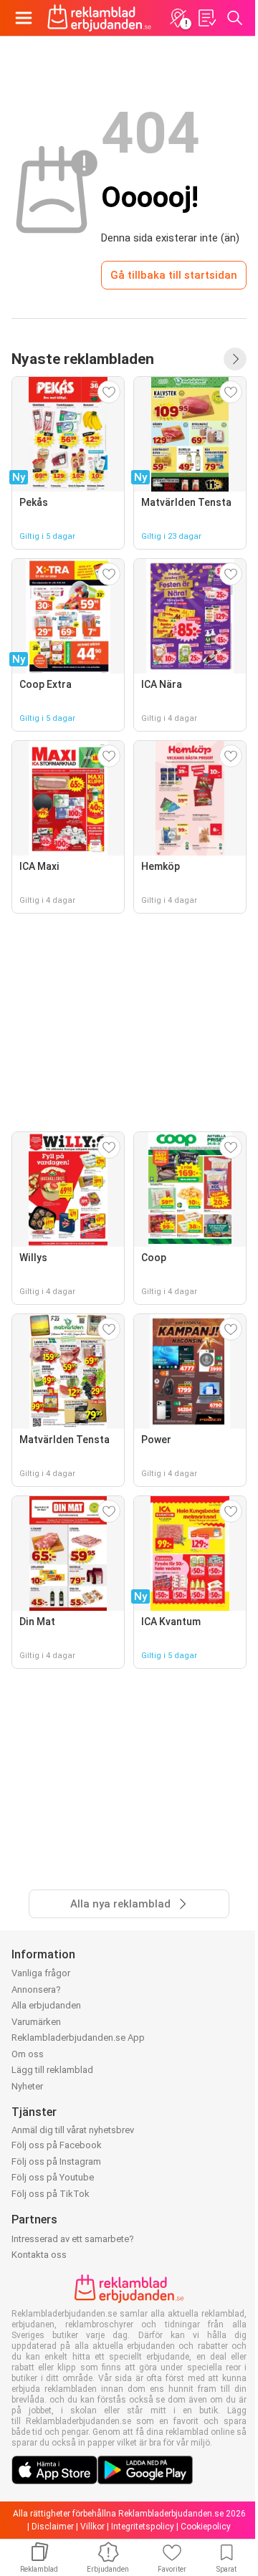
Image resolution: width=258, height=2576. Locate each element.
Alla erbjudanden (46, 2005)
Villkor (92, 2527)
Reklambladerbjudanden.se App (78, 2038)
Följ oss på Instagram (56, 2161)
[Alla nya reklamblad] (235, 359)
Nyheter (27, 2086)
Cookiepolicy (206, 2527)
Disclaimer (53, 2527)
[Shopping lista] (206, 18)
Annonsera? (36, 1990)
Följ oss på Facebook (57, 2145)
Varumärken (36, 2022)
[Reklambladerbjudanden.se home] (99, 18)
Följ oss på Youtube (53, 2177)
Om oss (28, 2054)
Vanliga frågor (41, 1973)
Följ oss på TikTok (51, 2194)
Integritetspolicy (143, 2527)
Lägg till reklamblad (52, 2070)
